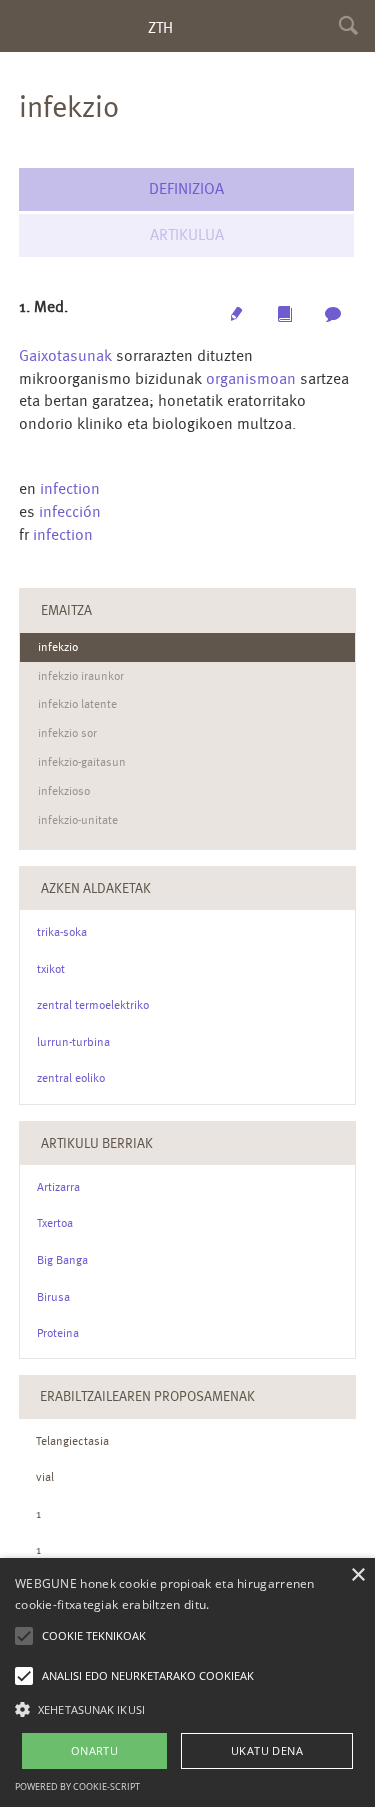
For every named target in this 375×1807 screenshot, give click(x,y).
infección (70, 511)
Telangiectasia (72, 1441)
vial (45, 1477)
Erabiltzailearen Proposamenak (147, 1396)
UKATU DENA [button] (267, 1750)
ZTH (160, 27)
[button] (187, 1708)
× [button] (357, 1575)
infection (70, 488)
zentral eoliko (71, 1078)
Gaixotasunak (65, 355)
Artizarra (58, 1187)
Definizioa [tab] (186, 188)
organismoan (251, 378)
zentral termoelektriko (93, 1005)
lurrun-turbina (73, 1042)
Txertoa (55, 1223)
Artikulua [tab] (187, 234)
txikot (51, 969)
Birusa (53, 1297)
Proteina (58, 1333)
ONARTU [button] (94, 1750)
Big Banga (62, 1260)
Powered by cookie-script (77, 1786)
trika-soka (62, 932)
